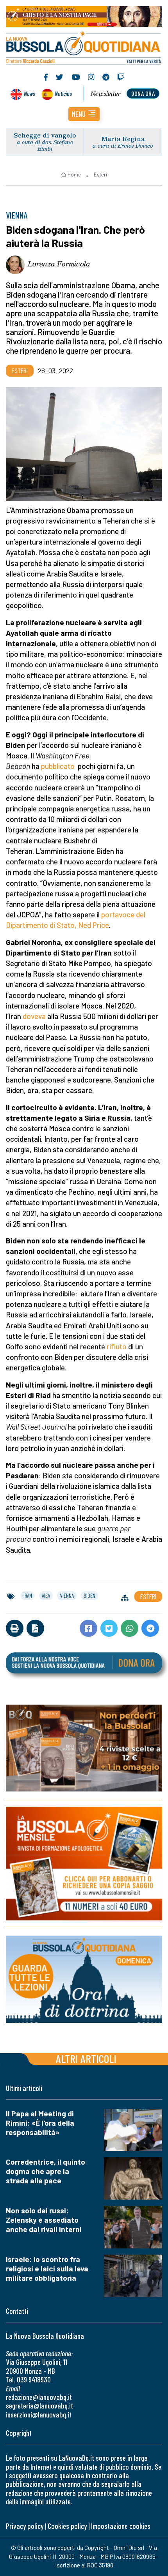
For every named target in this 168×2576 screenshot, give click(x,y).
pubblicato (58, 766)
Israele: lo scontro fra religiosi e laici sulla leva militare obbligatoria (47, 2268)
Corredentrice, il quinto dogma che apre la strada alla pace (46, 2171)
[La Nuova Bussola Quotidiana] (84, 47)
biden (89, 1596)
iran (28, 1596)
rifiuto (117, 1346)
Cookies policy (67, 2526)
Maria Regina (123, 138)
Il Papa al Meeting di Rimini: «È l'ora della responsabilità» (40, 2123)
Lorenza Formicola (59, 264)
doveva (34, 1016)
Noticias (63, 93)
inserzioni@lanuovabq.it (39, 2415)
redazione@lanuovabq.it (39, 2397)
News (29, 93)
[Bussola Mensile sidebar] (84, 1864)
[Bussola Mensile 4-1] (84, 1748)
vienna (67, 1596)
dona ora (143, 93)
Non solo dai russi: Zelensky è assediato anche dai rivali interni (44, 2220)
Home (74, 175)
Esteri (100, 175)
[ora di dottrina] (84, 1980)
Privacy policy (25, 2526)
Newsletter (106, 93)
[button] (84, 114)
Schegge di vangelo (45, 135)
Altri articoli (86, 2059)
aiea (46, 1596)
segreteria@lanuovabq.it (39, 2406)
